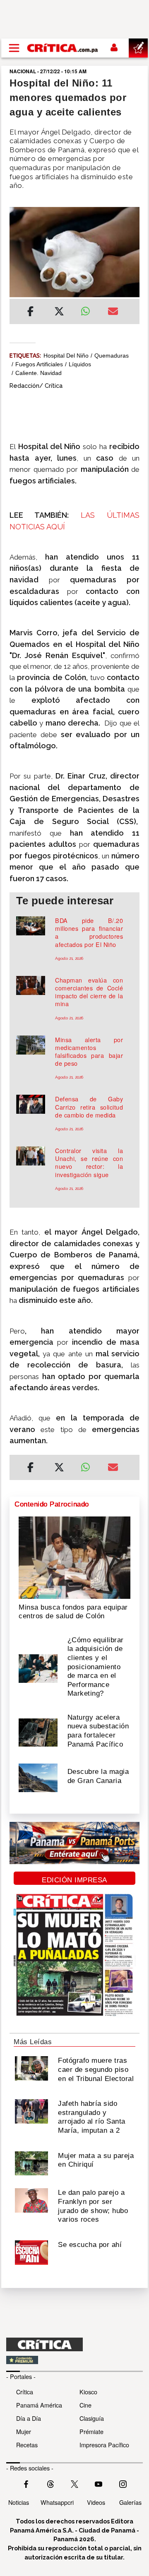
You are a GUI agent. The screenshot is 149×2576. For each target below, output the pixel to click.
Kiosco (88, 2392)
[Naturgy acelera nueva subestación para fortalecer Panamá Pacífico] (38, 1732)
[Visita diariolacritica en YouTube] (99, 2483)
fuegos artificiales (39, 364)
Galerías (130, 2502)
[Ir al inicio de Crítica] (63, 48)
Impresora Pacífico (104, 2445)
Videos (96, 2502)
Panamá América (39, 2405)
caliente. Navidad (38, 373)
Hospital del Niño (66, 356)
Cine (85, 2405)
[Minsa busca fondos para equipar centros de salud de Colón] (74, 1557)
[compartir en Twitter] (59, 312)
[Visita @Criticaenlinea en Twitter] (50, 2483)
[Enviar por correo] (113, 312)
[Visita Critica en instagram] (123, 2483)
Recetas (27, 2445)
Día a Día (29, 2418)
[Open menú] (14, 48)
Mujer (24, 2431)
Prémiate (91, 2431)
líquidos (80, 364)
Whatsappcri (57, 2502)
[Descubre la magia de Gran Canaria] (38, 1777)
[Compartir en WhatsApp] (88, 309)
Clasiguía (92, 2418)
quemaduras (112, 356)
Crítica (25, 2392)
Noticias (19, 2502)
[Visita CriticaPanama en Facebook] (26, 2483)
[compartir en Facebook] (30, 312)
